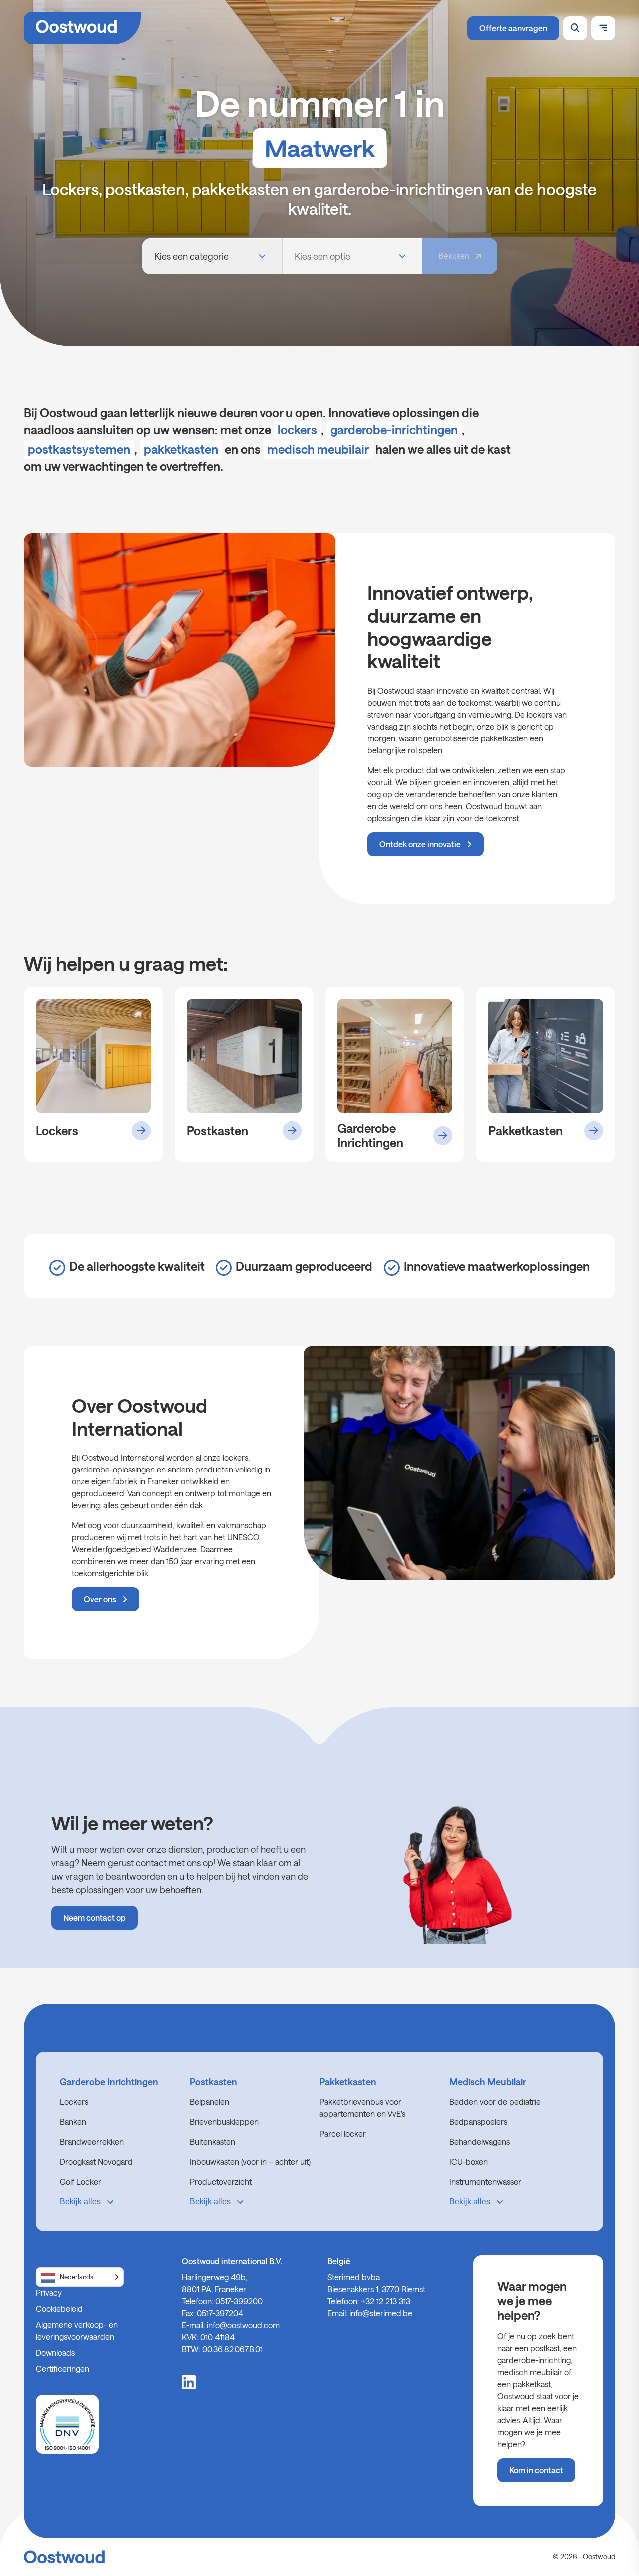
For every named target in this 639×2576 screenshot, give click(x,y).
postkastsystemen (79, 449)
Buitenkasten (212, 2141)
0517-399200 (239, 2301)
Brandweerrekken (92, 2141)
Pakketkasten (348, 2082)
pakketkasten (181, 449)
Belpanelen (209, 2101)
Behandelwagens (479, 2141)
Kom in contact (536, 2470)
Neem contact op (95, 1918)
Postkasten (213, 2082)
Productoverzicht (221, 2181)
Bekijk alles (80, 2201)
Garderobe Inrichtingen (109, 2082)
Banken (73, 2121)
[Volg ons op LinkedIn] (189, 2381)
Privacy (49, 2293)
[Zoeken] (575, 28)
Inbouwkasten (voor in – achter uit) (250, 2161)
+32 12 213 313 (386, 2301)
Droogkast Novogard (96, 2161)
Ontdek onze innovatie (420, 844)
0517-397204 (220, 2313)
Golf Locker (81, 2181)
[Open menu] (603, 28)
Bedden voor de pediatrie (495, 2101)
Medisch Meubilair (488, 2082)
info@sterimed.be (381, 2313)
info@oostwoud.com (243, 2325)
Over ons (100, 1599)
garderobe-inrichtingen (394, 430)
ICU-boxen (469, 2161)
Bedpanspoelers (478, 2121)
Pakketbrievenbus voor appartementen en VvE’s (362, 2107)
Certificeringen (63, 2369)
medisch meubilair (318, 449)
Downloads (55, 2353)
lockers (297, 430)
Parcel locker (343, 2133)
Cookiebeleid (59, 2309)
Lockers (74, 2101)
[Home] (82, 28)
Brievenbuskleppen (224, 2121)
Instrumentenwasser (485, 2181)
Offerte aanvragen (513, 28)
